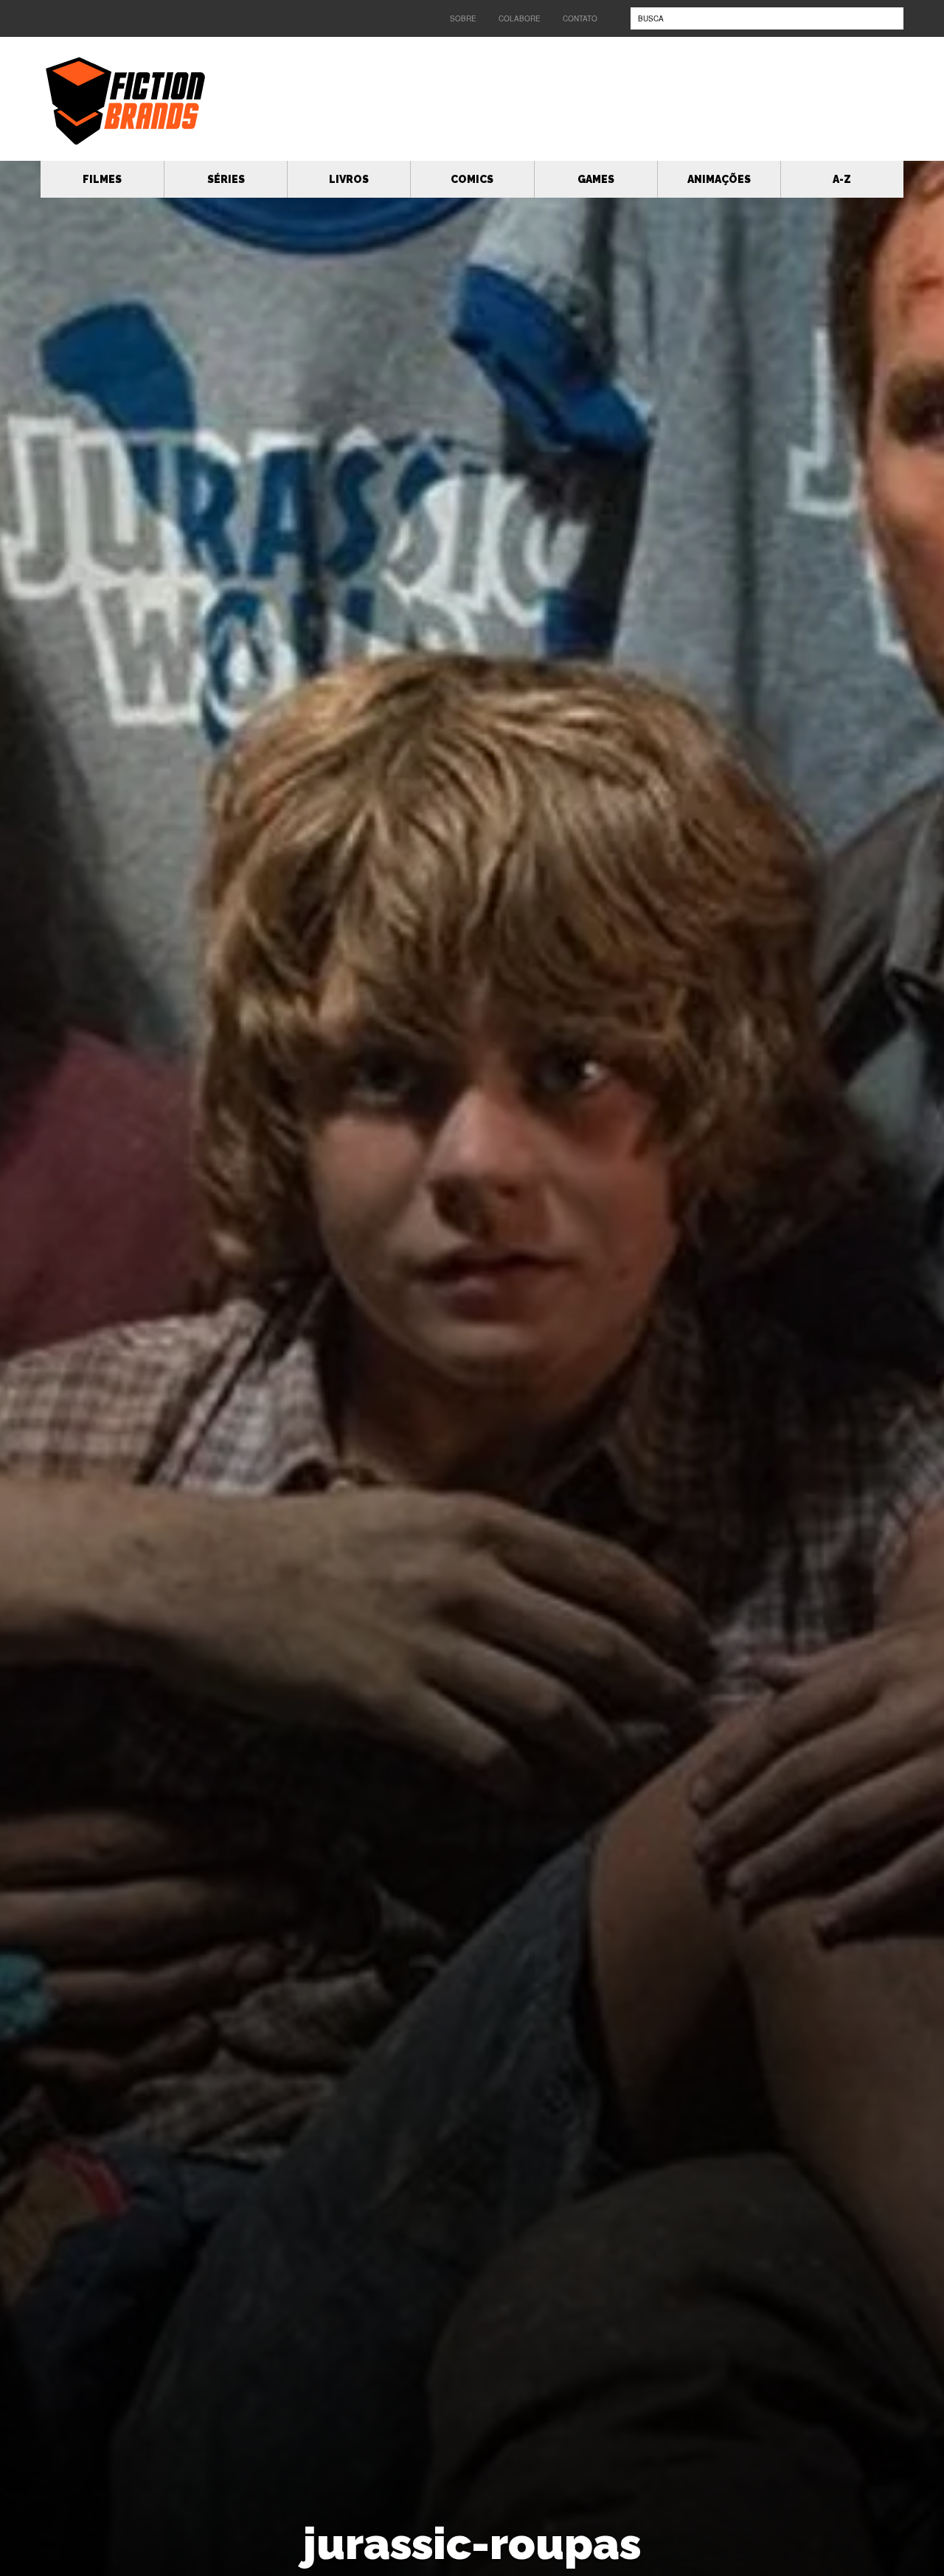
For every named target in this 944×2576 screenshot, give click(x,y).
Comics (472, 179)
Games (596, 179)
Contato (580, 18)
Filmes (102, 179)
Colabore (520, 18)
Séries (226, 179)
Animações (719, 179)
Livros (349, 179)
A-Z (842, 179)
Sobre (463, 18)
